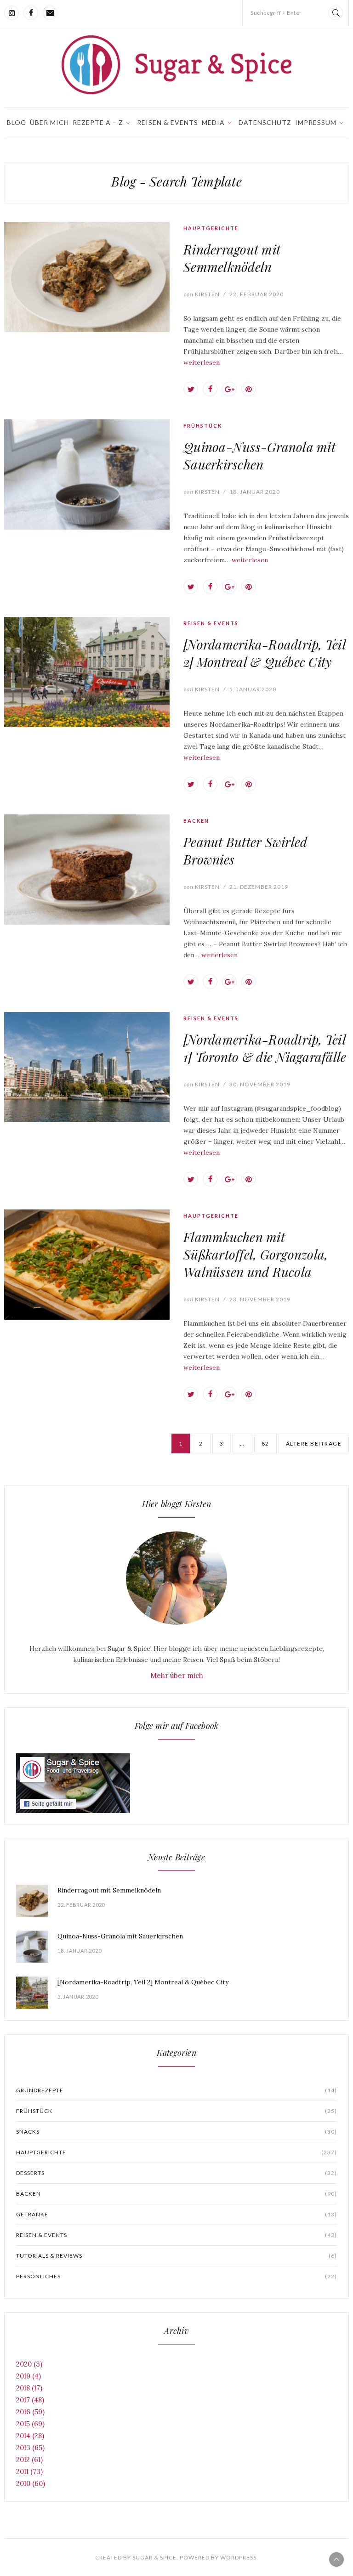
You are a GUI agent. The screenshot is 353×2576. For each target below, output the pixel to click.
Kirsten (202, 294)
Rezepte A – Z (98, 122)
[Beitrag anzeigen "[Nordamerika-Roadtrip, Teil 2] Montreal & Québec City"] (87, 672)
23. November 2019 (260, 1299)
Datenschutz (265, 122)
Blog (17, 122)
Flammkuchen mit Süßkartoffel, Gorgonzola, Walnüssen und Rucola (256, 1254)
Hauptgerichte (211, 228)
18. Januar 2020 (255, 492)
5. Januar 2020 (253, 689)
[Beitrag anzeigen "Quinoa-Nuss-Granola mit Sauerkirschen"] (87, 475)
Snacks (176, 2132)
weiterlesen (202, 362)
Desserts (176, 2173)
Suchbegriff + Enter (276, 13)
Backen (196, 821)
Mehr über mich (177, 1675)
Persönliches (176, 2276)
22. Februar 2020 (256, 294)
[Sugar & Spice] (176, 65)
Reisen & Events (168, 122)
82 (265, 1443)
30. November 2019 (260, 1084)
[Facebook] (31, 13)
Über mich (49, 122)
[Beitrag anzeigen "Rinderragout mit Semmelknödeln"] (87, 277)
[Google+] (229, 389)
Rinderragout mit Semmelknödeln (232, 258)
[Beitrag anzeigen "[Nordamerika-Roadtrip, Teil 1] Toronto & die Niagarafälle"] (87, 1067)
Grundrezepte (176, 2090)
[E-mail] (50, 13)
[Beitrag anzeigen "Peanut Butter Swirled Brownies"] (87, 870)
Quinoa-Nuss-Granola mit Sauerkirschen (259, 455)
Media (213, 122)
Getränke (176, 2214)
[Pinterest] (249, 389)
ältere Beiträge (314, 1443)
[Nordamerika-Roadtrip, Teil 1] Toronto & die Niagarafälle (265, 1048)
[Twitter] (191, 389)
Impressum (316, 122)
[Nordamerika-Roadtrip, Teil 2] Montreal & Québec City (265, 653)
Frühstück (203, 426)
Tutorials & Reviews (176, 2256)
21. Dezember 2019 (259, 887)
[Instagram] (11, 13)
